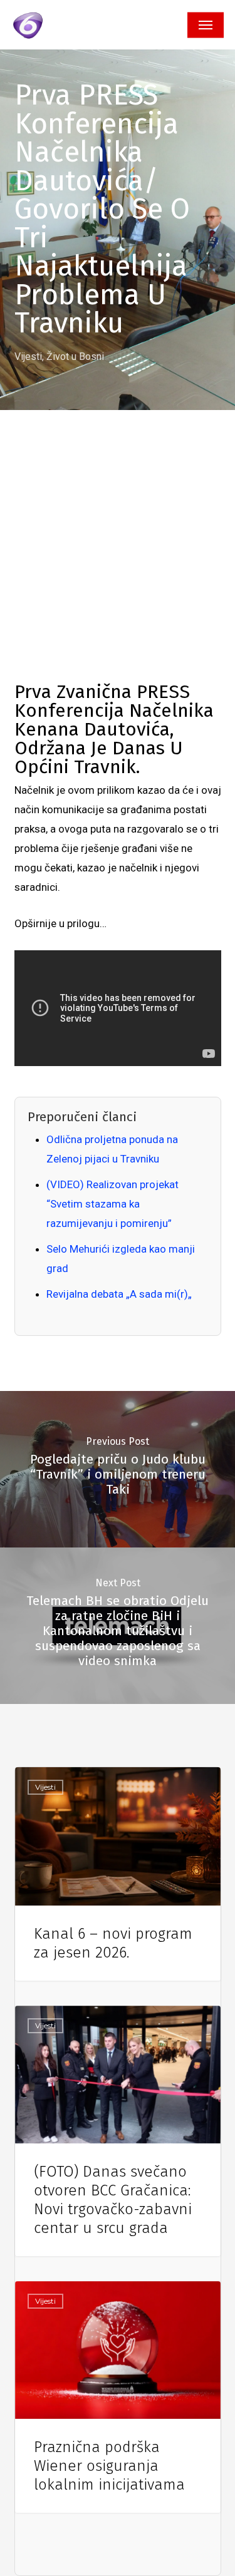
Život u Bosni (75, 357)
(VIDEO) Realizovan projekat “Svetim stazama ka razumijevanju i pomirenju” (112, 1204)
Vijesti (28, 357)
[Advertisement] (118, 559)
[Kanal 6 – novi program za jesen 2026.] (118, 1874)
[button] (206, 25)
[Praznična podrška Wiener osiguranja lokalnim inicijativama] (118, 2397)
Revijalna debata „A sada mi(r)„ (119, 1294)
